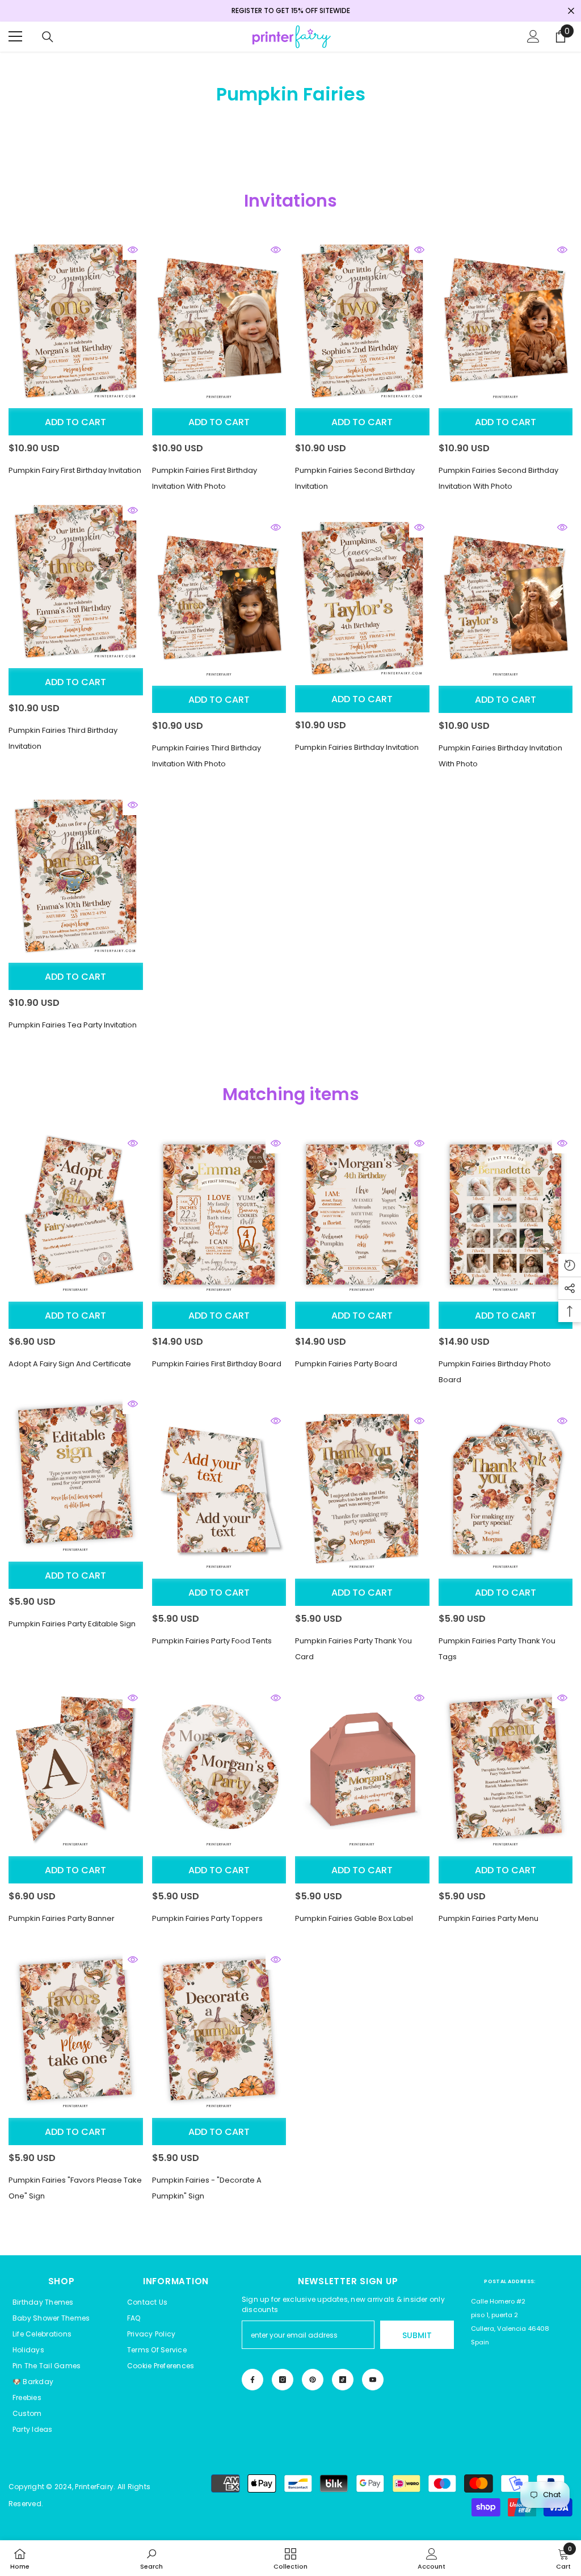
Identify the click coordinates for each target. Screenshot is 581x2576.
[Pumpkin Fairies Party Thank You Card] (362, 1492)
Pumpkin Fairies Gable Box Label (354, 1918)
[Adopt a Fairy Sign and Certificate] (76, 1214)
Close (571, 11)
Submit (417, 2335)
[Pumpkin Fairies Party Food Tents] (219, 1492)
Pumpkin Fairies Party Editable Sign (72, 1624)
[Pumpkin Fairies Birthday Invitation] (362, 599)
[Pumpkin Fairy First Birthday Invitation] (76, 321)
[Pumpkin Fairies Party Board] (362, 1214)
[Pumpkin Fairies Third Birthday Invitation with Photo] (219, 599)
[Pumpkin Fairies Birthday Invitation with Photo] (506, 599)
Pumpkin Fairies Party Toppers (207, 1918)
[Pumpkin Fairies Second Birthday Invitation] (362, 321)
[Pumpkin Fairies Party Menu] (506, 1769)
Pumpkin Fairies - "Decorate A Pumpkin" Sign (207, 2188)
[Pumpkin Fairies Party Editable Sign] (76, 1475)
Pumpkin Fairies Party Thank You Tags (497, 1649)
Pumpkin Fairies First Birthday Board (217, 1364)
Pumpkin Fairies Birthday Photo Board (495, 1372)
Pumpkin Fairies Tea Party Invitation (73, 1025)
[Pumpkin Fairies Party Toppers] (219, 1769)
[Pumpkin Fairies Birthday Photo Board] (506, 1214)
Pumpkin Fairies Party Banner (62, 1918)
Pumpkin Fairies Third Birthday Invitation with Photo (207, 756)
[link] (151, 2558)
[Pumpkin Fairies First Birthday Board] (219, 1214)
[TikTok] (343, 2380)
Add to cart (75, 422)
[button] (161, 2366)
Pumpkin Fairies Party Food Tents (212, 1641)
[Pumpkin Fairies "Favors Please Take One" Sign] (76, 2031)
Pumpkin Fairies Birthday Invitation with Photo (500, 756)
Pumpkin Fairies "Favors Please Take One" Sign (75, 2188)
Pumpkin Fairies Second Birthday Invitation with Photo (498, 478)
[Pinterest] (313, 2380)
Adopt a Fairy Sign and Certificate (70, 1364)
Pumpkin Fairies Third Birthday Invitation (63, 738)
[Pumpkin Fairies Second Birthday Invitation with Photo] (506, 321)
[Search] (48, 37)
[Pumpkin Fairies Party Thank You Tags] (506, 1492)
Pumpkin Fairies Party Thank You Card (353, 1649)
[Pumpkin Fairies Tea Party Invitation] (76, 876)
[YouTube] (373, 2380)
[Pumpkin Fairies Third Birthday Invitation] (76, 582)
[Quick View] (133, 250)
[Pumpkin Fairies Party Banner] (76, 1769)
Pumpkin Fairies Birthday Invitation (357, 747)
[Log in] (533, 36)
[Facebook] (252, 2380)
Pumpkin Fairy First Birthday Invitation (75, 470)
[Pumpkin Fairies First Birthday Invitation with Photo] (219, 321)
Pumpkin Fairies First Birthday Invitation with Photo (205, 478)
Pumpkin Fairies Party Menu (489, 1918)
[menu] (15, 36)
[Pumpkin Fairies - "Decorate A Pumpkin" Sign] (219, 2031)
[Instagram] (283, 2380)
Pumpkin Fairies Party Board (346, 1364)
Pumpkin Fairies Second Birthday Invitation (355, 478)
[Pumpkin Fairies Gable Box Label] (362, 1769)
